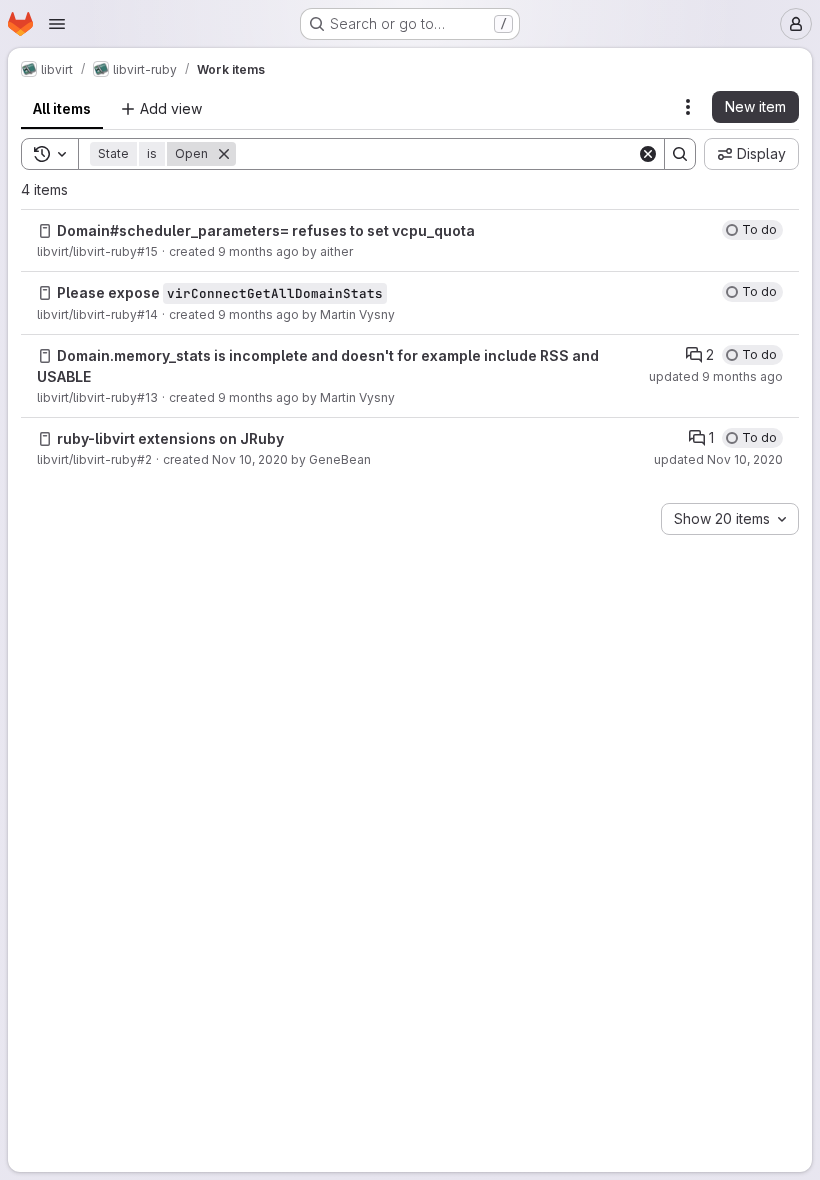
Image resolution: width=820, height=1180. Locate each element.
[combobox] (730, 519)
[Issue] (45, 231)
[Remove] (224, 154)
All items (62, 108)
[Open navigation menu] (57, 24)
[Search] (680, 154)
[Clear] (648, 154)
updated (716, 376)
